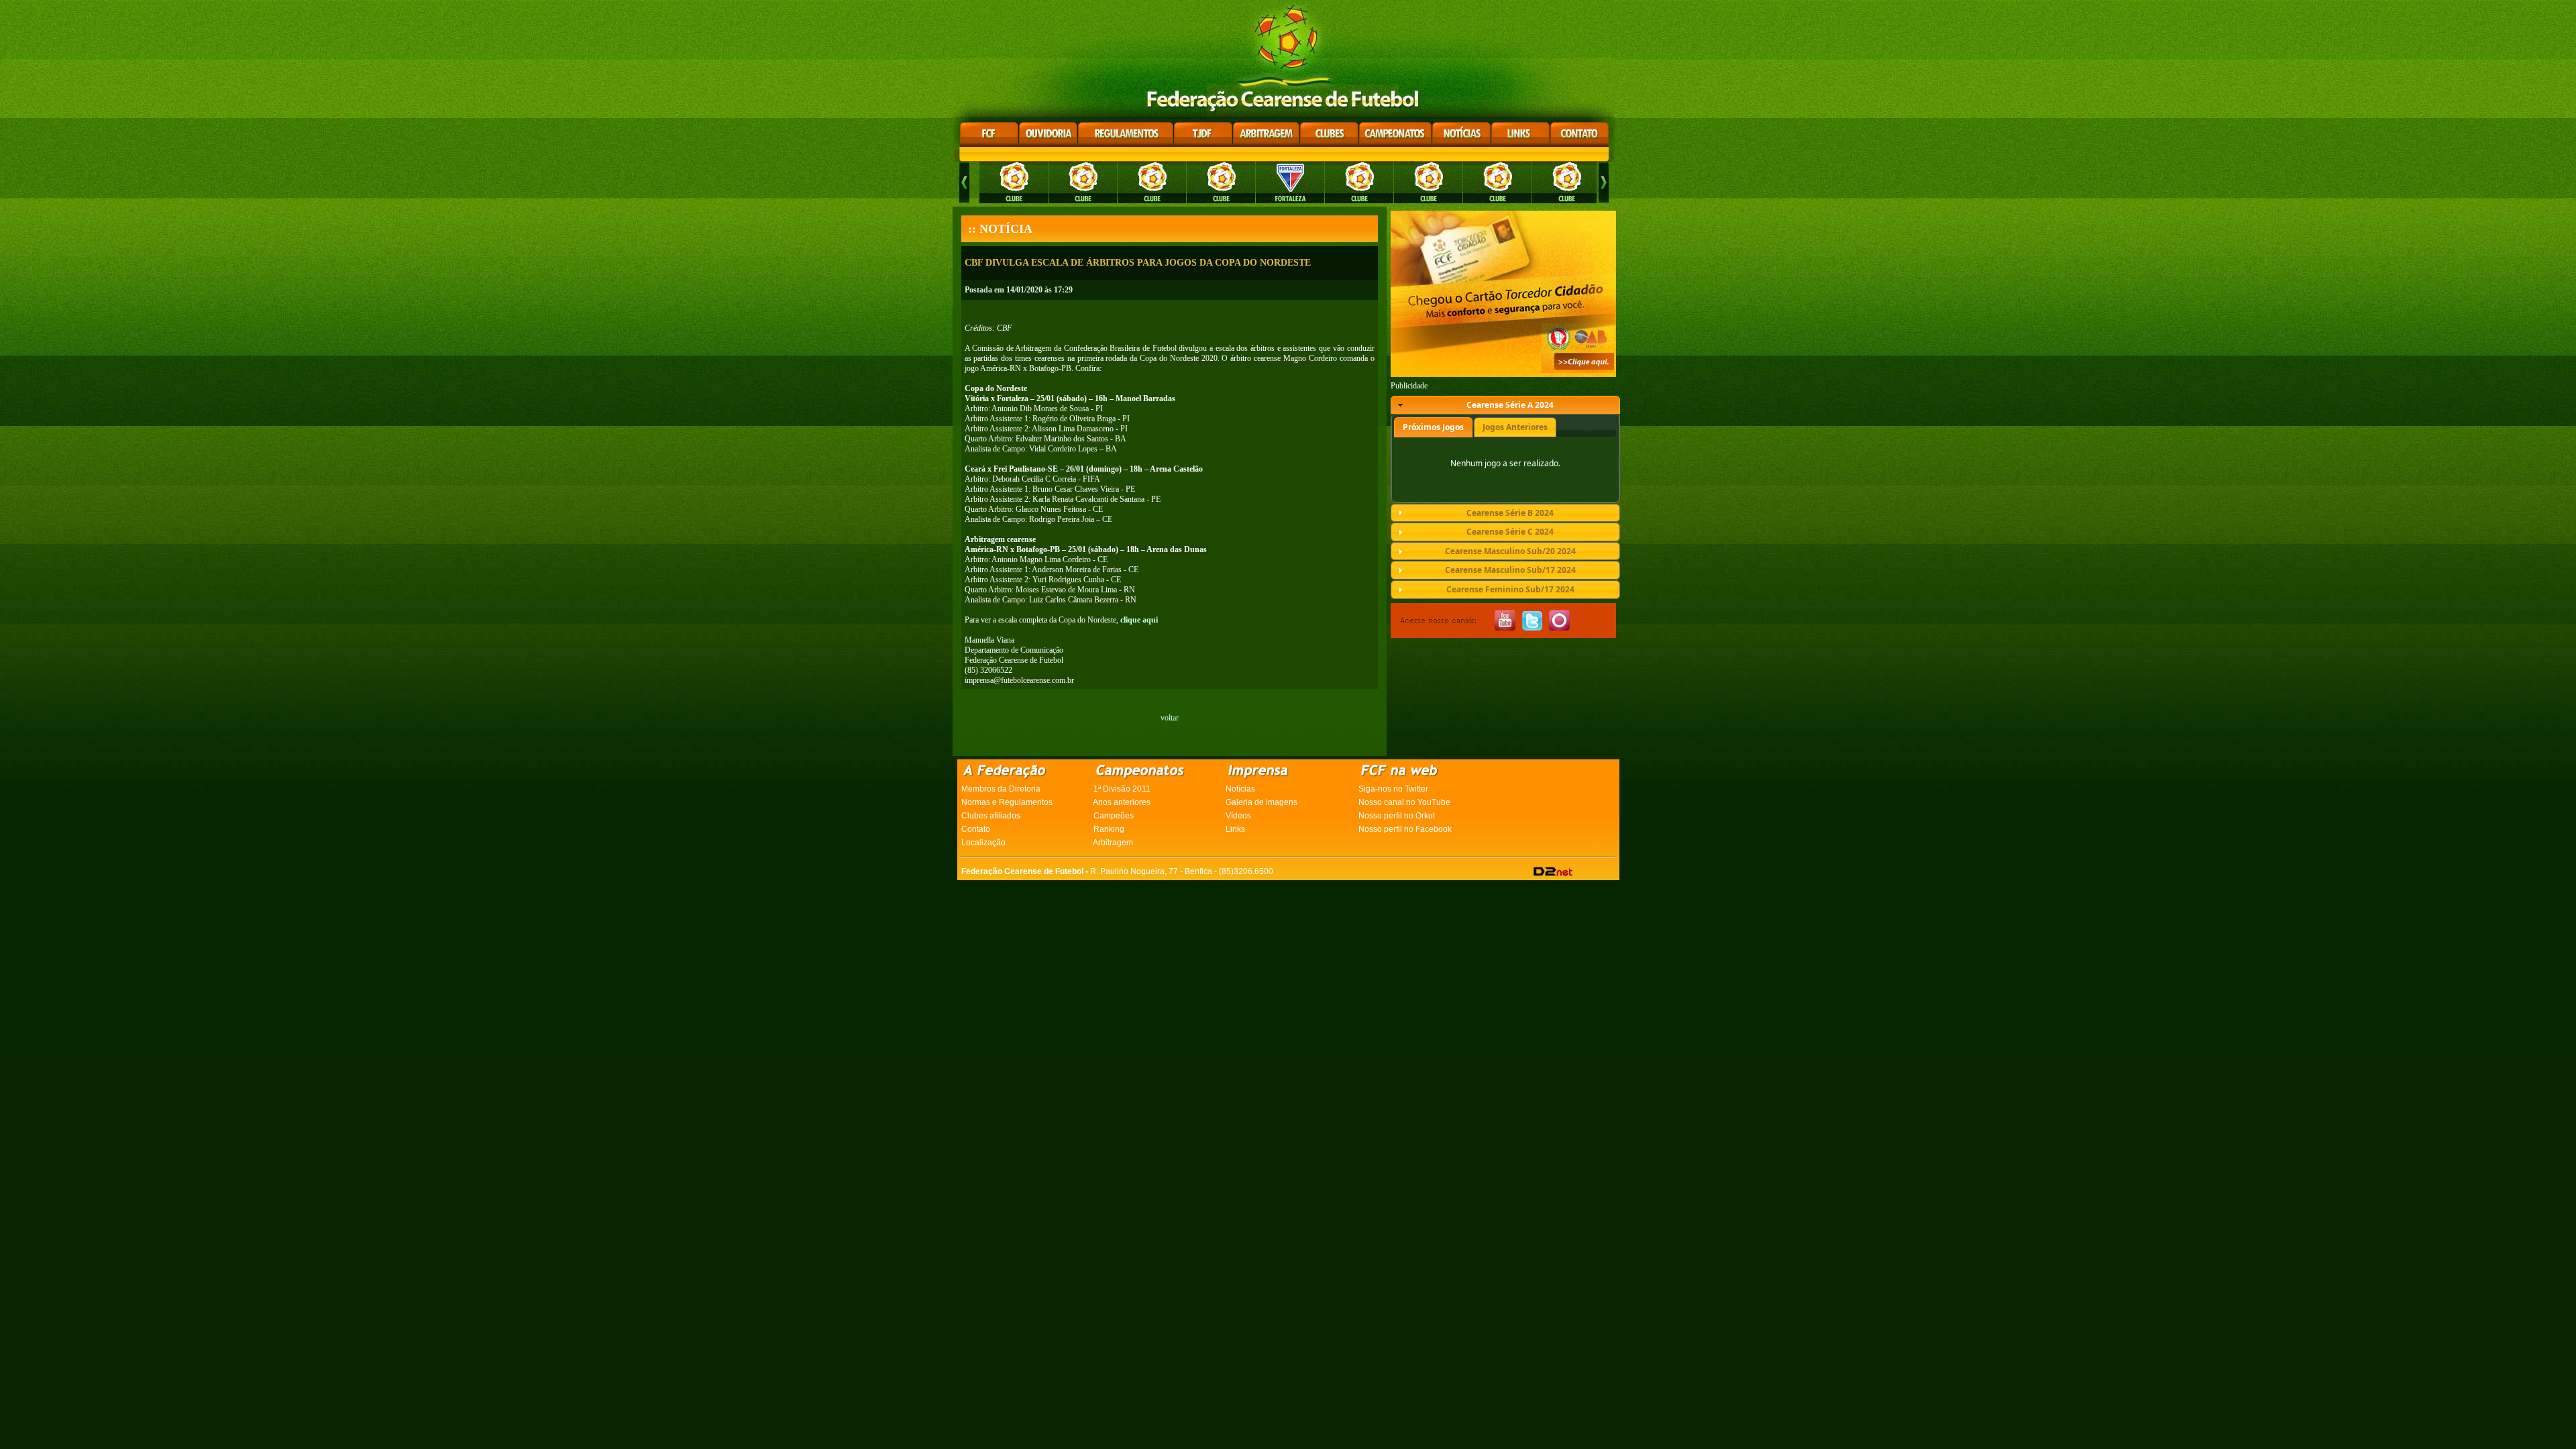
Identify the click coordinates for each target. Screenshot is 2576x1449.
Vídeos (1238, 816)
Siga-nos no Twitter (1393, 789)
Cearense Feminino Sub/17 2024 (1510, 589)
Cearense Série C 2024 (1510, 532)
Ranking (1109, 829)
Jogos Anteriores (1515, 427)
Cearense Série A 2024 (1510, 405)
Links (1235, 829)
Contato (976, 829)
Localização (983, 843)
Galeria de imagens (1262, 802)
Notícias (1240, 789)
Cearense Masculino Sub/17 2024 (1510, 570)
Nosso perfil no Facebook (1405, 829)
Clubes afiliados (991, 816)
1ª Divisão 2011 (1122, 789)
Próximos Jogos (1433, 427)
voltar (1170, 718)
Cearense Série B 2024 (1510, 513)
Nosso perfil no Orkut (1397, 816)
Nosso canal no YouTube (1404, 802)
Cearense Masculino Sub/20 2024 (1510, 551)
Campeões (1114, 816)
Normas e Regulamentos (1007, 802)
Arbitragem (1113, 843)
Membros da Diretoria (1001, 789)
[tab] (1505, 405)
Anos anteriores (1122, 802)
